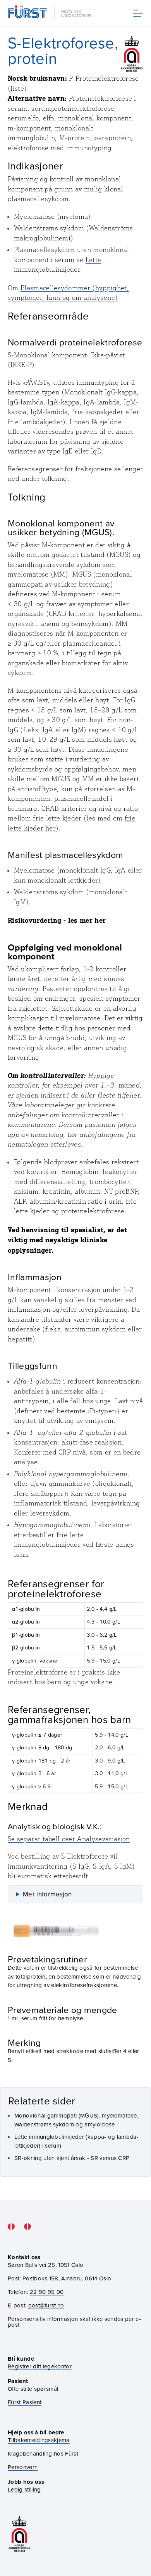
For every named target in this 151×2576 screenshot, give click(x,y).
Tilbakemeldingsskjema (39, 2440)
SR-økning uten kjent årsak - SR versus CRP (72, 2158)
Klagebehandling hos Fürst (43, 2453)
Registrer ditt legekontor (40, 2366)
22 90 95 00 (47, 2292)
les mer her (87, 920)
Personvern (23, 2467)
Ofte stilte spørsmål (33, 2389)
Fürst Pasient (25, 2402)
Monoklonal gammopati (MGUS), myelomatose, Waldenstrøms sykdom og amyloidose (76, 2120)
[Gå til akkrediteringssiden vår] (19, 2534)
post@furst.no (46, 2305)
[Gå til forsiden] (50, 13)
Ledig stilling (24, 2489)
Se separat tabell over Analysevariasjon (69, 1839)
